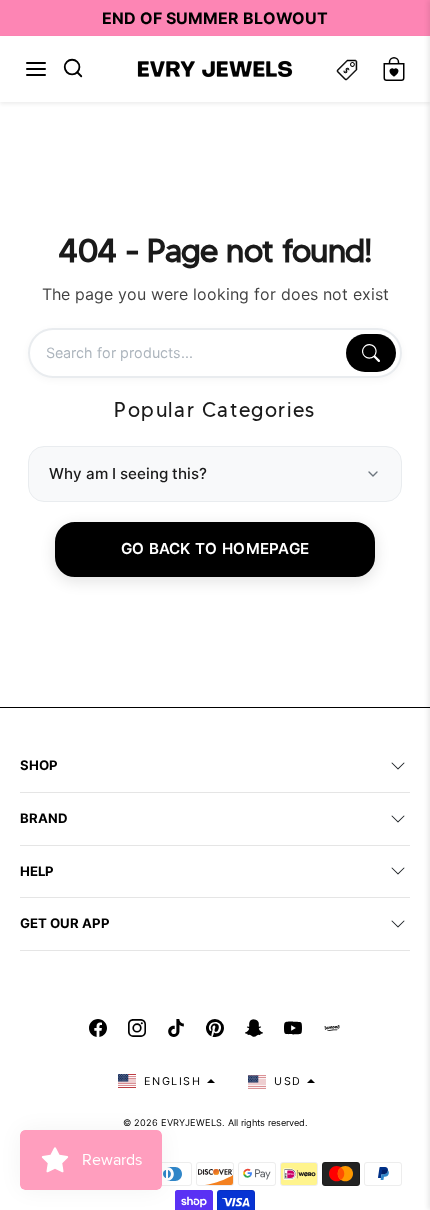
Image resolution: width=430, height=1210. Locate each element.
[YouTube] (293, 1028)
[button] (36, 69)
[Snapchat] (254, 1028)
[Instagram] (137, 1028)
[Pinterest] (215, 1028)
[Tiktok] (176, 1028)
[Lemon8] (332, 1028)
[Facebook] (98, 1028)
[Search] (371, 353)
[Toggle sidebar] (347, 69)
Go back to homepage (215, 548)
